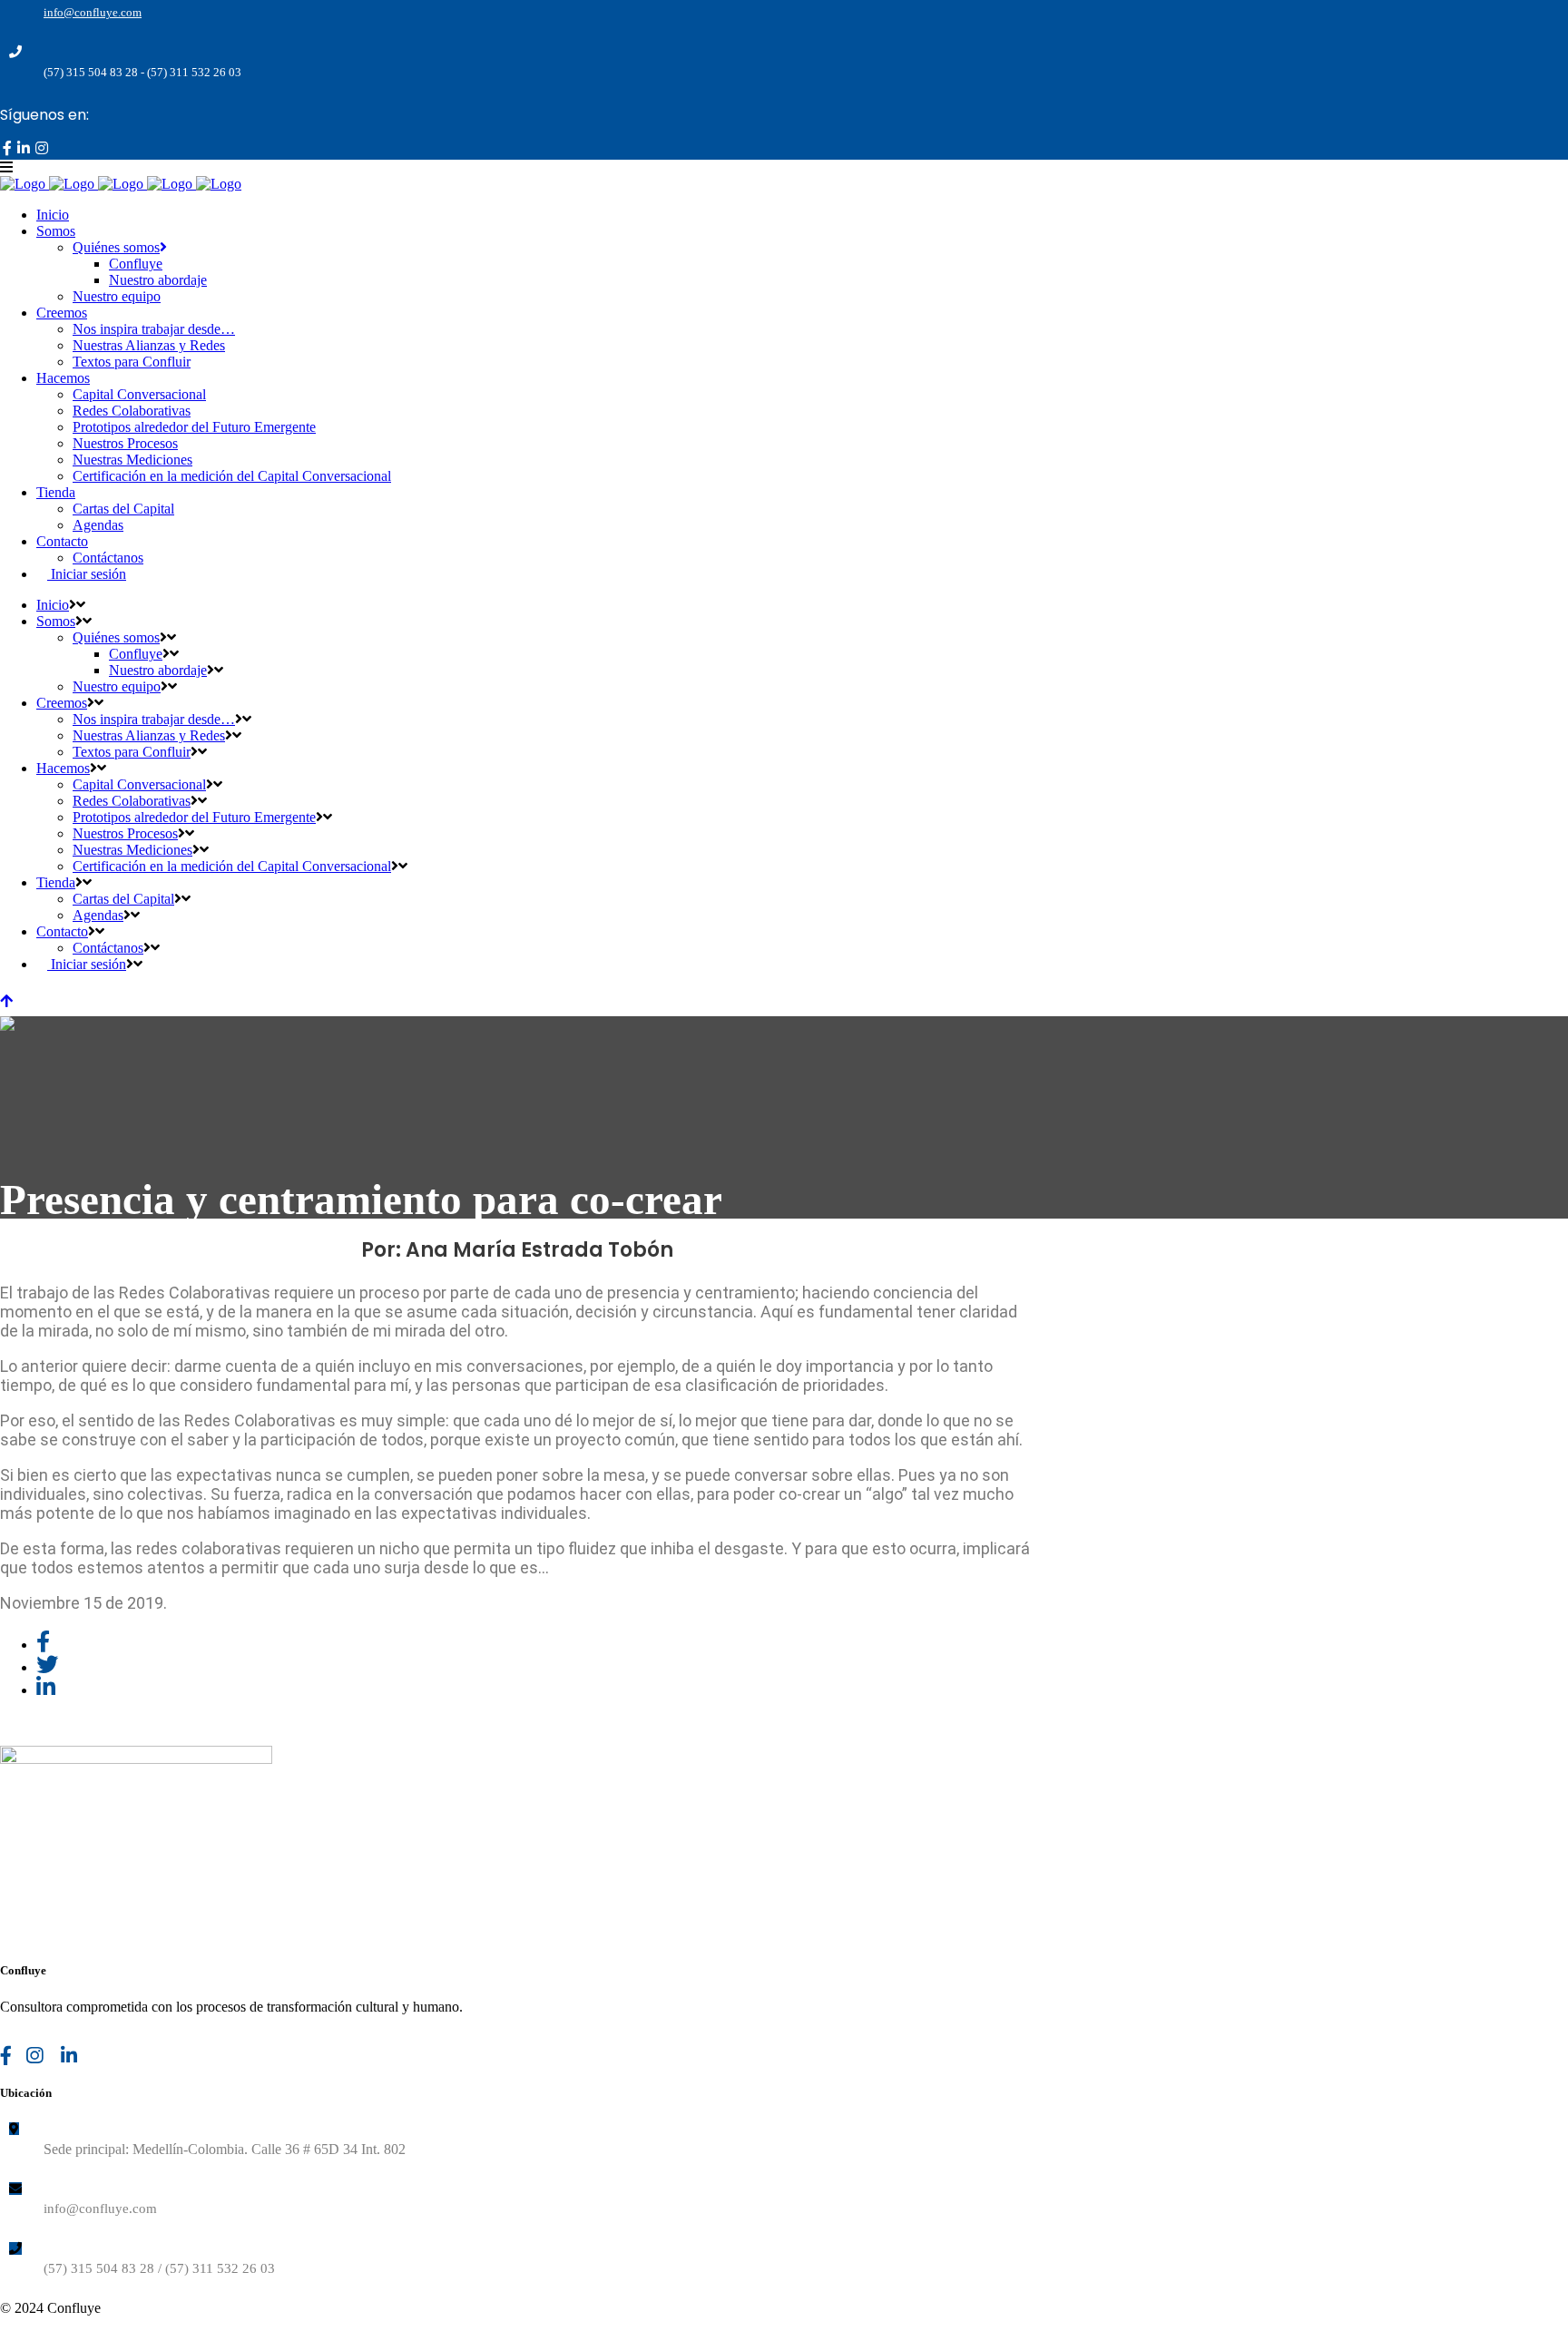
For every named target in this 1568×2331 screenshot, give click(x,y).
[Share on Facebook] (43, 1645)
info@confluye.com (93, 12)
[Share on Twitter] (47, 1667)
